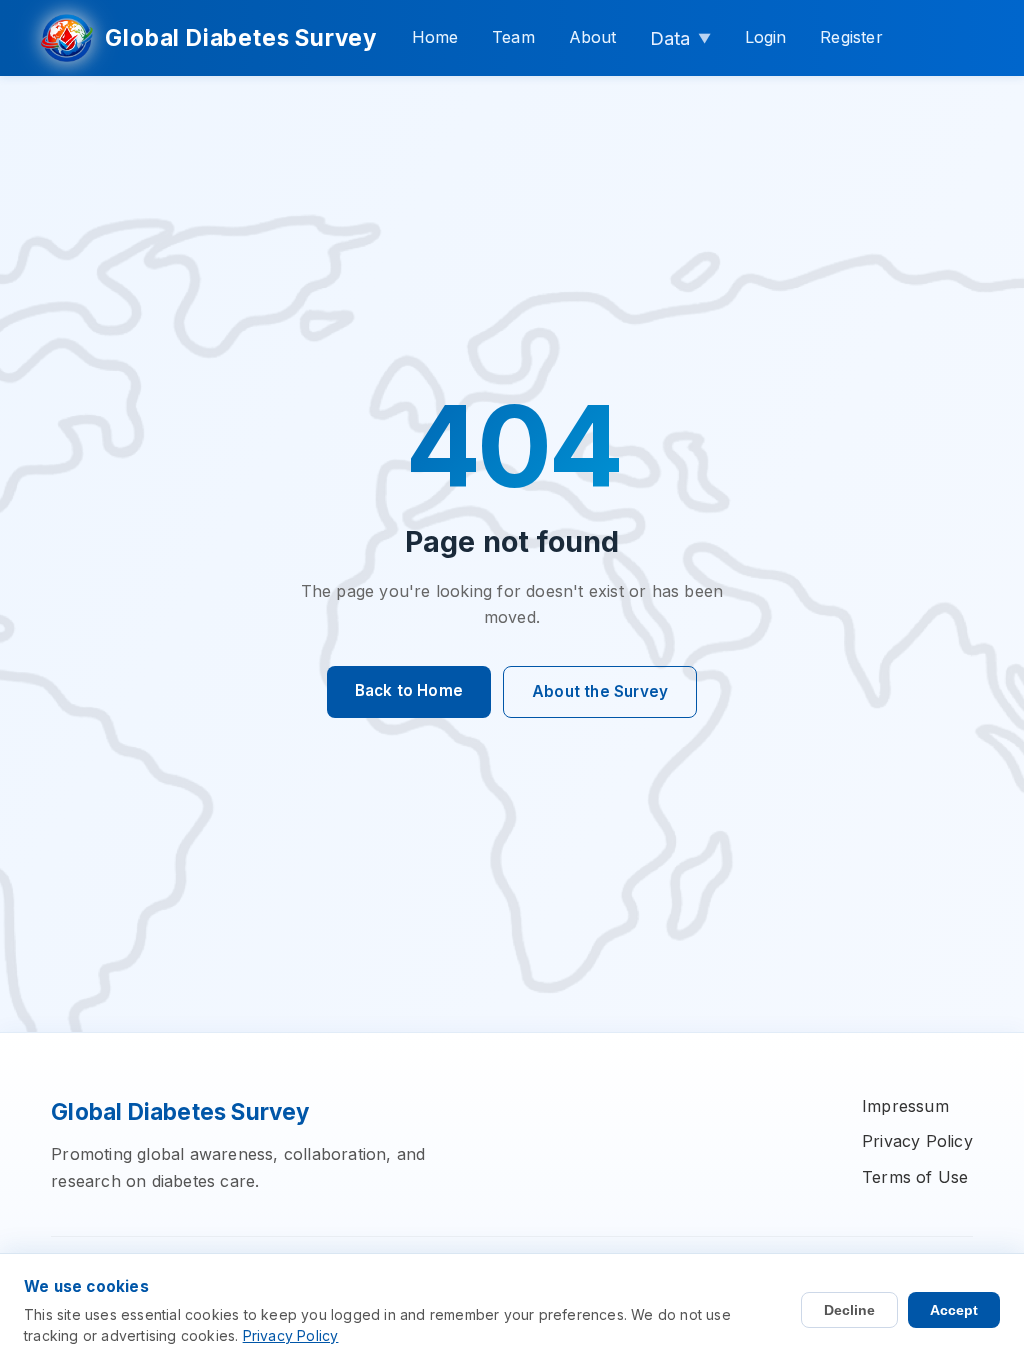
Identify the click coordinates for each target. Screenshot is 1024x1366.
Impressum (905, 1106)
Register (851, 37)
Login (766, 37)
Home (435, 37)
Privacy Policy (917, 1141)
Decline (849, 1310)
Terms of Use (915, 1177)
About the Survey (600, 691)
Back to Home (409, 690)
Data (680, 38)
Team (513, 37)
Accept (954, 1310)
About (593, 37)
